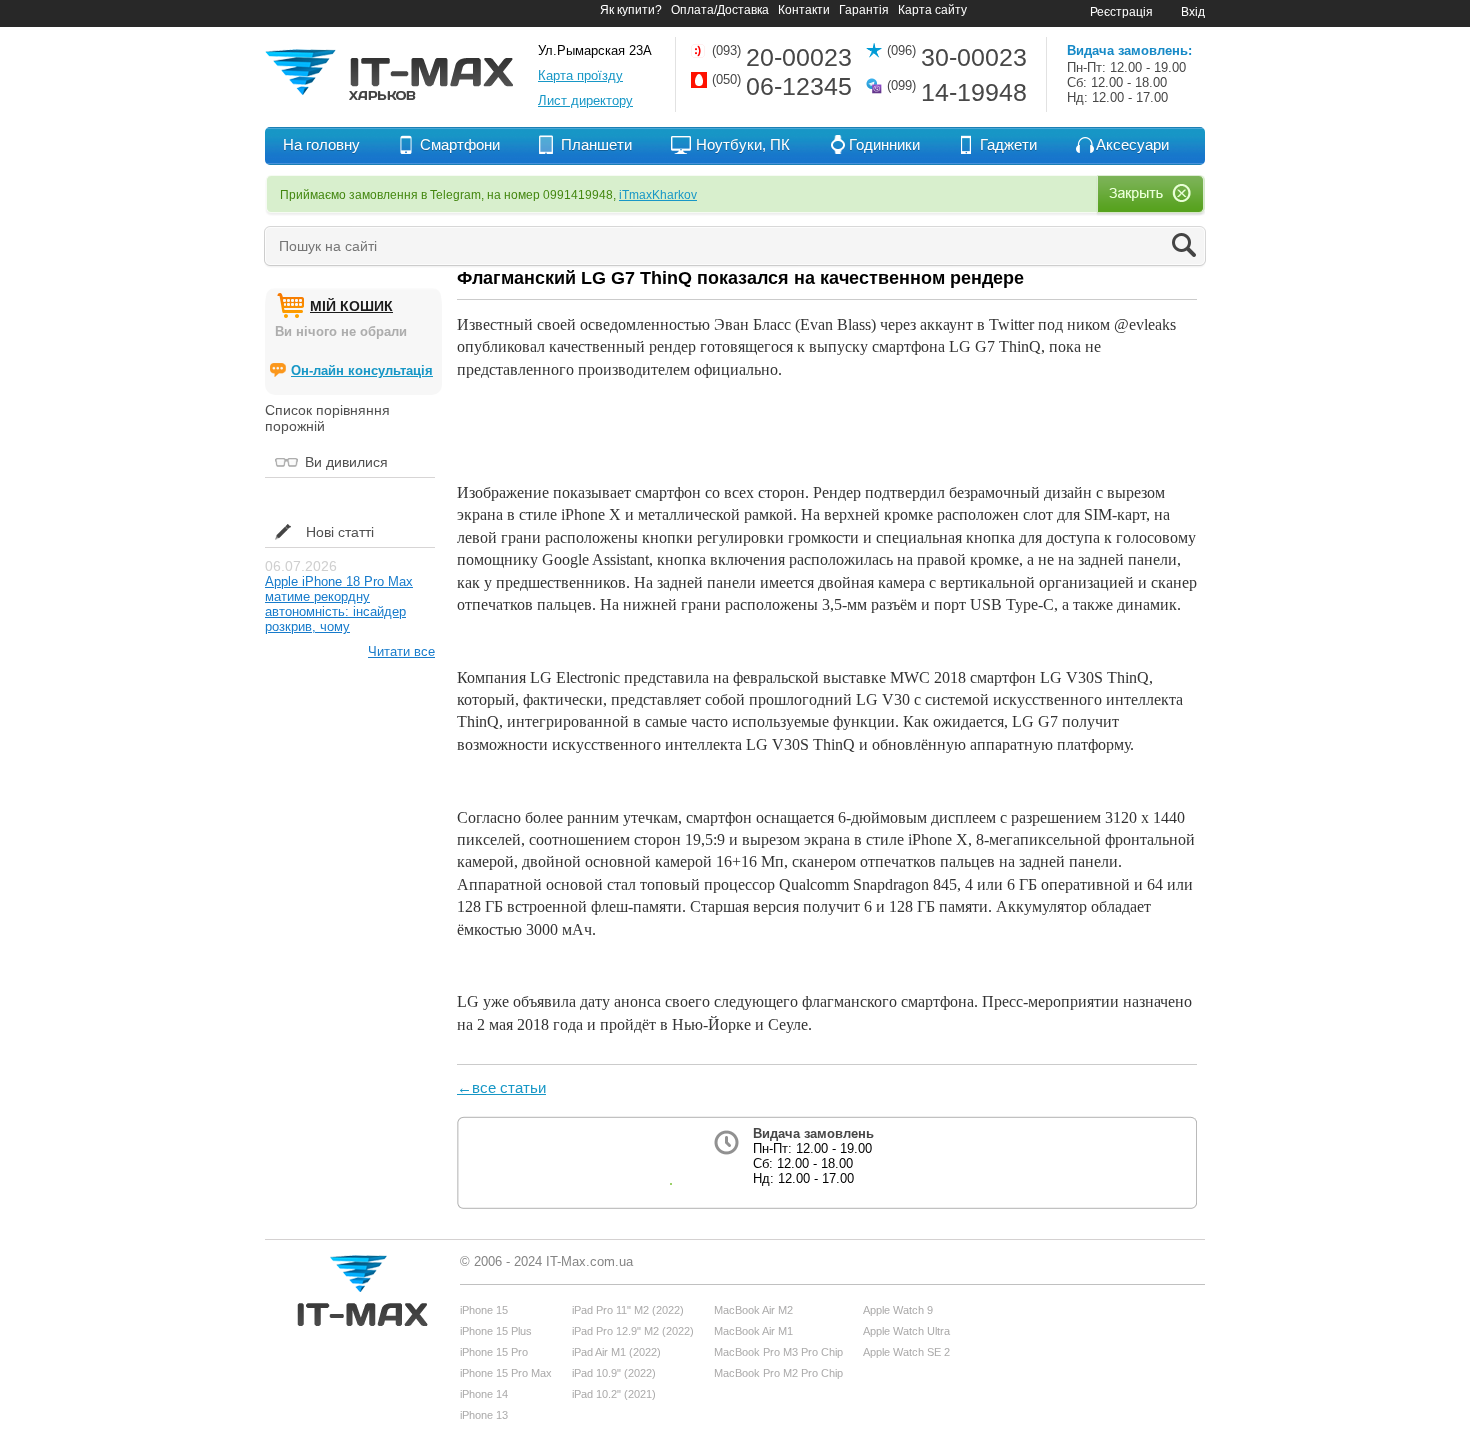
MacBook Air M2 (753, 1310)
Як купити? (631, 10)
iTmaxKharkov (658, 195)
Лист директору (585, 100)
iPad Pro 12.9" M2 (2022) (633, 1331)
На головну (321, 144)
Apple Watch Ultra (906, 1331)
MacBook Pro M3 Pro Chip (778, 1352)
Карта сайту (932, 10)
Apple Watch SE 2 (906, 1352)
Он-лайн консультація (362, 370)
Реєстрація (1121, 12)
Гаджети (1008, 144)
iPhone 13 (484, 1415)
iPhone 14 (484, 1394)
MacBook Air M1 (753, 1331)
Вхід (1193, 12)
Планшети (596, 144)
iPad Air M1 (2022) (616, 1352)
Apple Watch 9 (898, 1310)
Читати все (401, 651)
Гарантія (864, 10)
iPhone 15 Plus (496, 1331)
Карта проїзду (580, 75)
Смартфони (460, 144)
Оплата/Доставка (720, 10)
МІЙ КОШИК (351, 306)
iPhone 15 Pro (494, 1352)
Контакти (804, 10)
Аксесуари (1132, 144)
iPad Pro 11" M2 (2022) (628, 1310)
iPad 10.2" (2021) (614, 1394)
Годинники (884, 144)
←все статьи (501, 1087)
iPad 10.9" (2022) (614, 1373)
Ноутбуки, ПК (743, 144)
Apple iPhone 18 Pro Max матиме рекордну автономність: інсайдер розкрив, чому (339, 604)
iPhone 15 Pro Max (506, 1373)
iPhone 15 (484, 1310)
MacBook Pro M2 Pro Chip (778, 1373)
